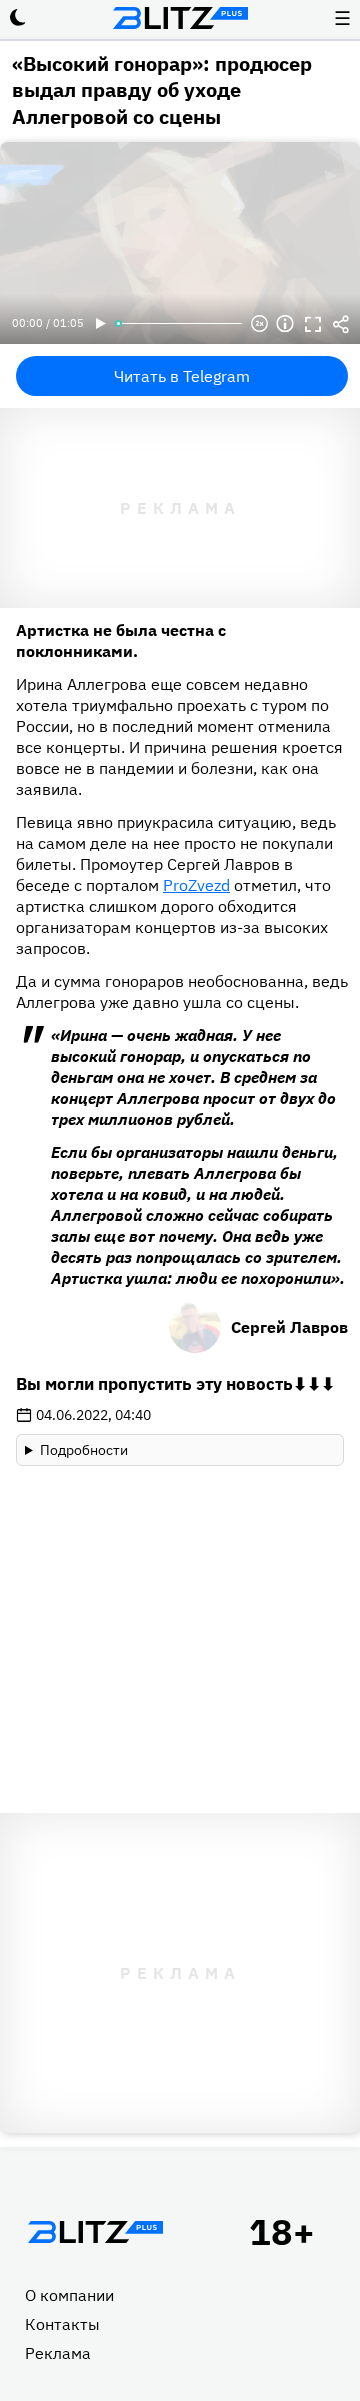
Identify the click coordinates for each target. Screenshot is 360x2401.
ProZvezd (196, 885)
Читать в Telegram (182, 376)
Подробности (84, 1450)
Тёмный (18, 18)
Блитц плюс (180, 18)
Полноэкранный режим (313, 324)
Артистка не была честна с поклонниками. (121, 640)
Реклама (58, 2353)
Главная (95, 2232)
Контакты (62, 2324)
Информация (285, 324)
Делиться (341, 324)
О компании (69, 2295)
